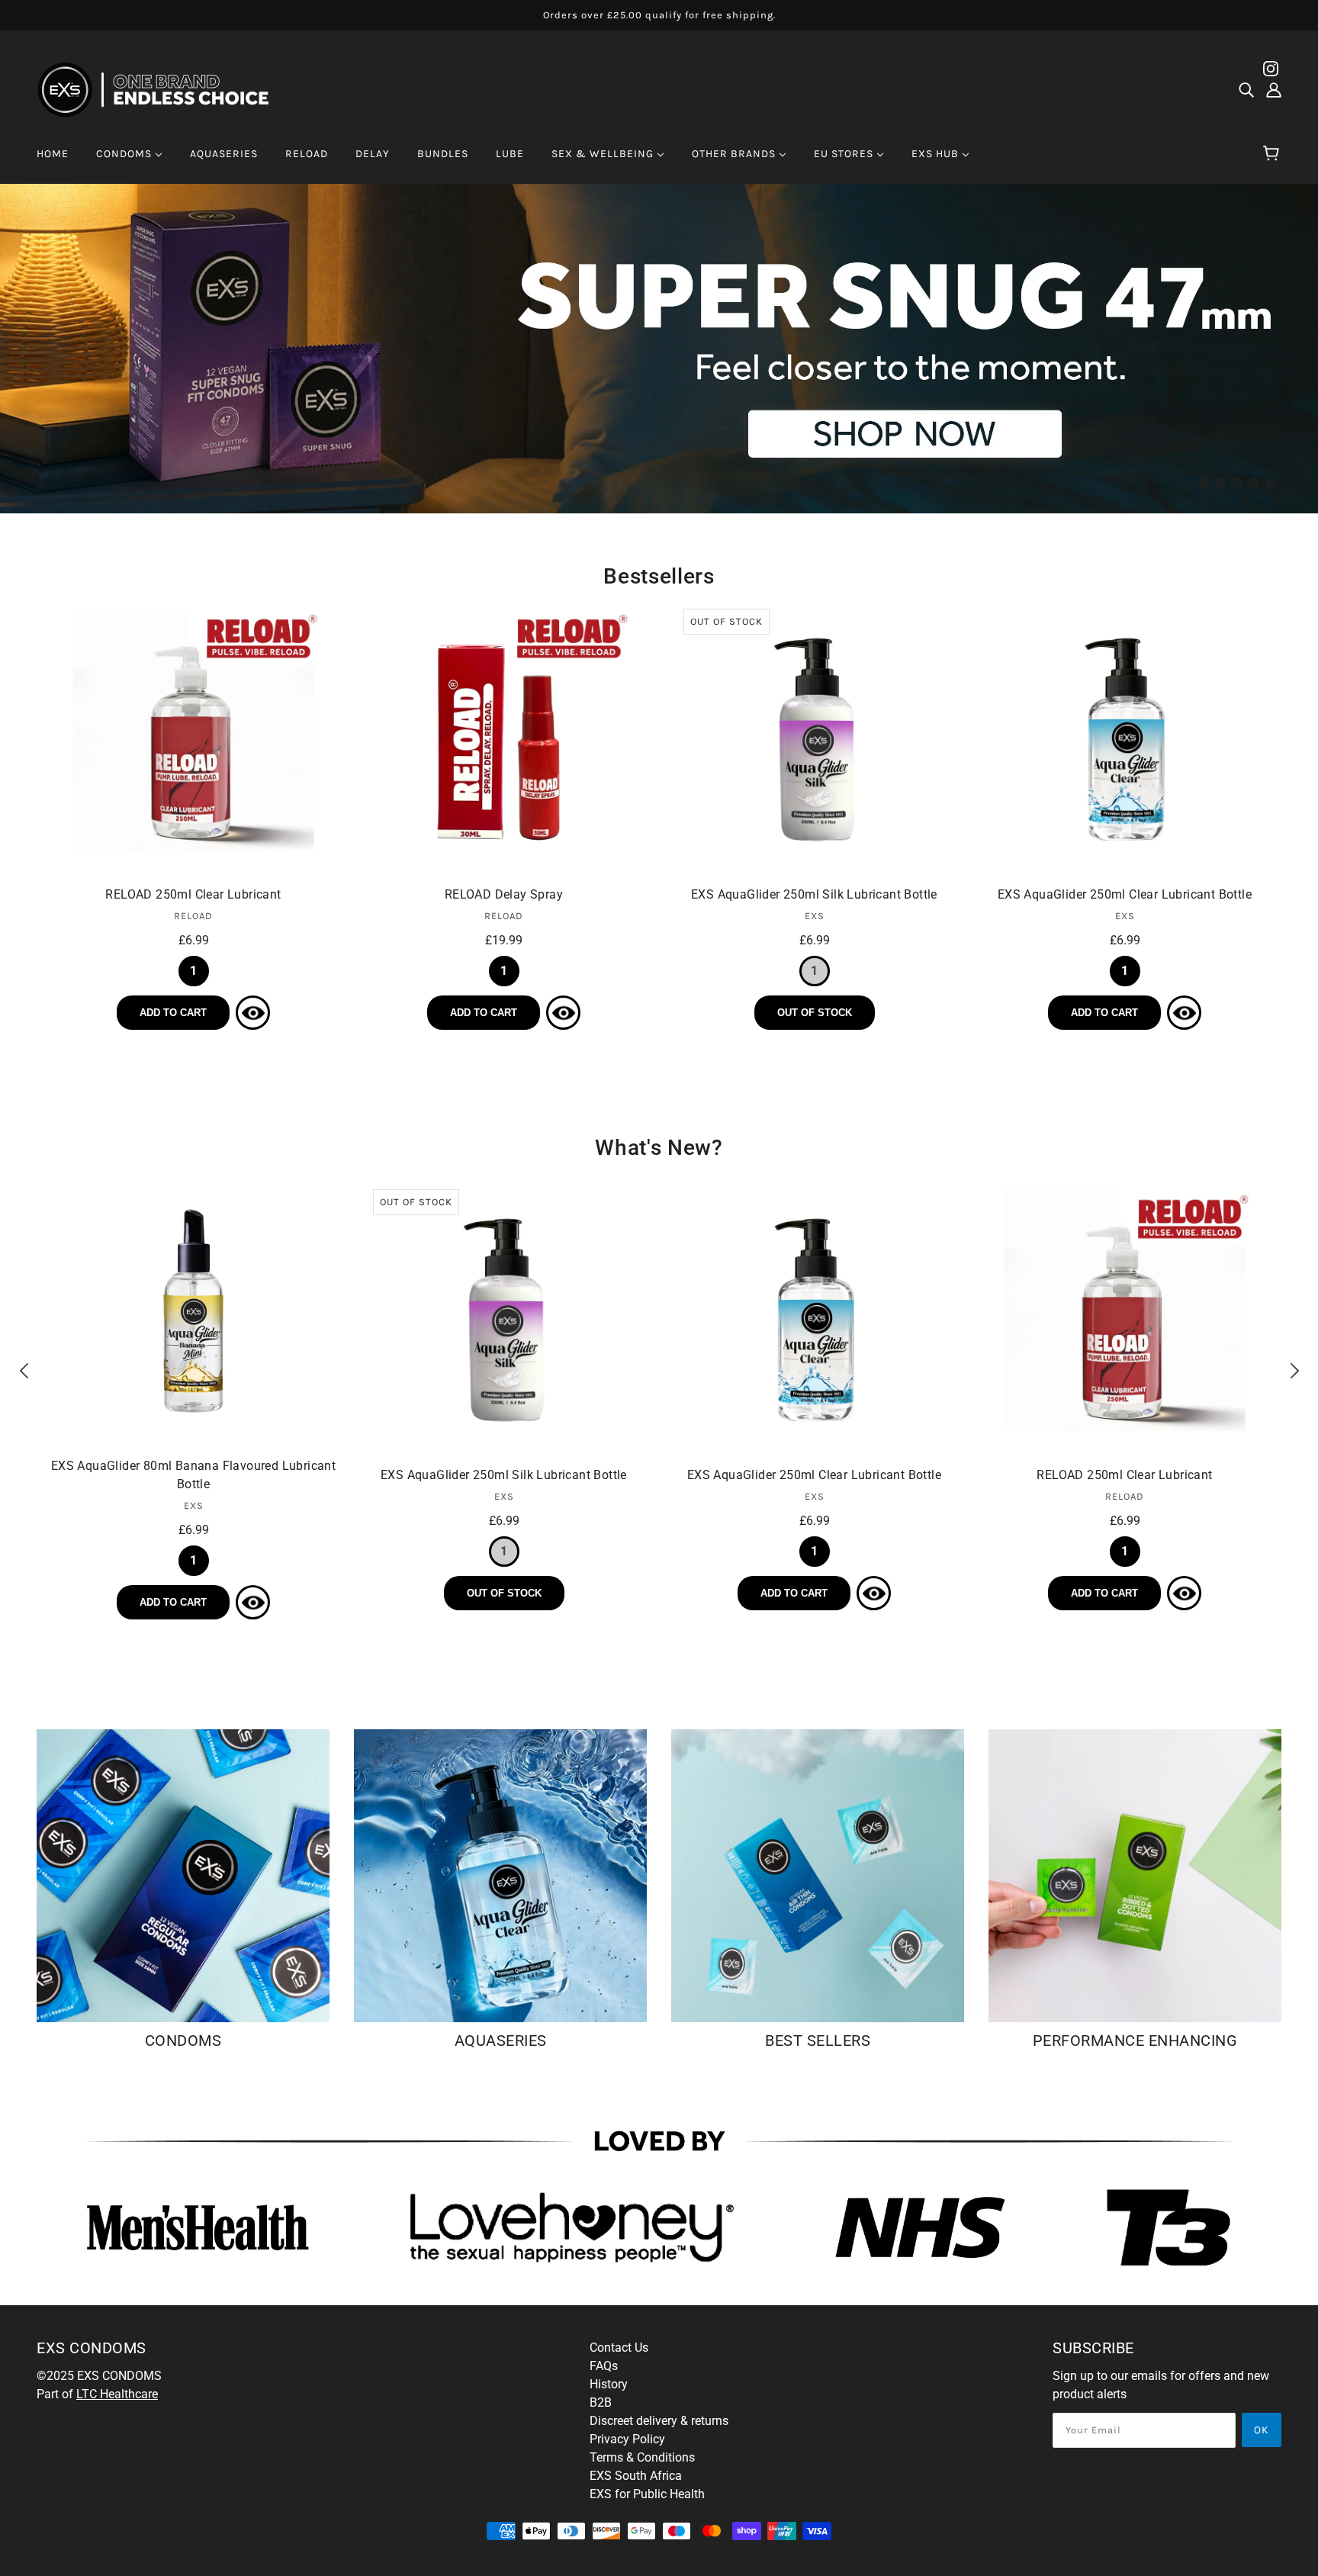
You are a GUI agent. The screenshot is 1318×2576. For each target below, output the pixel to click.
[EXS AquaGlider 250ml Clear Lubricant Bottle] (1125, 740)
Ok (1262, 2430)
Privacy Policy (627, 2439)
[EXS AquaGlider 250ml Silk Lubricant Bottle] (814, 740)
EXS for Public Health (647, 2494)
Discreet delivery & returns (659, 2421)
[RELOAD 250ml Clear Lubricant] (193, 740)
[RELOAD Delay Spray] (504, 740)
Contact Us (619, 2348)
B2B (601, 2402)
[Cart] (1273, 154)
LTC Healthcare (117, 2394)
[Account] (1274, 90)
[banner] (163, 89)
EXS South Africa (636, 2476)
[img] (1246, 90)
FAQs (604, 2366)
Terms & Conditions (642, 2457)
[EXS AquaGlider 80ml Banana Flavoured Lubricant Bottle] (193, 1311)
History (609, 2384)
